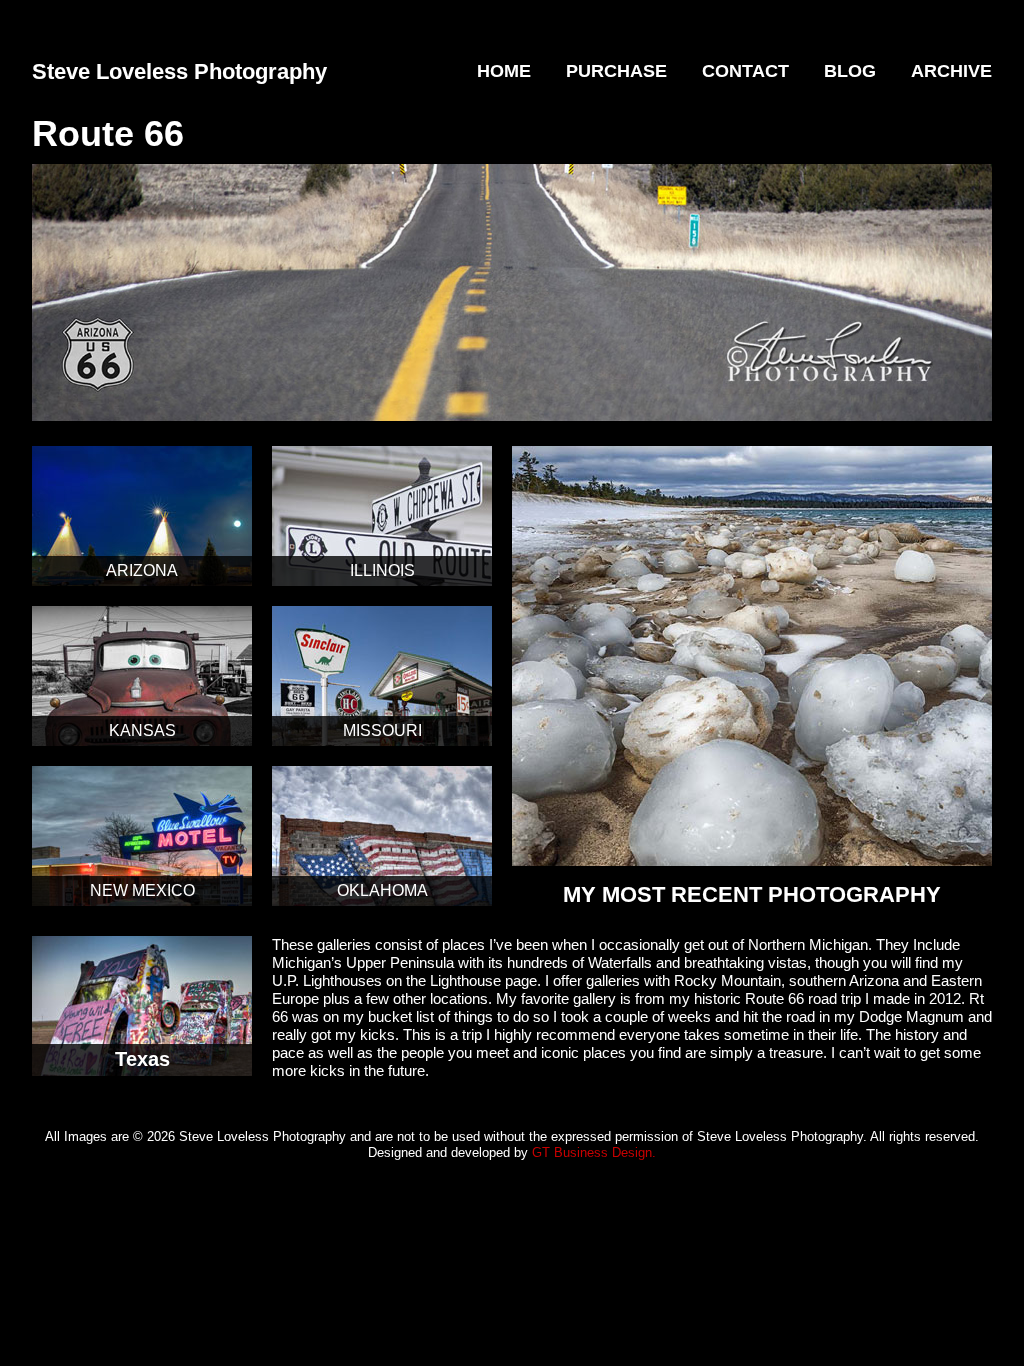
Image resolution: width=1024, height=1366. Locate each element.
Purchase (616, 71)
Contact (745, 71)
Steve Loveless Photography (179, 71)
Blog (850, 71)
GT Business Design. (594, 1152)
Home (504, 71)
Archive (951, 71)
